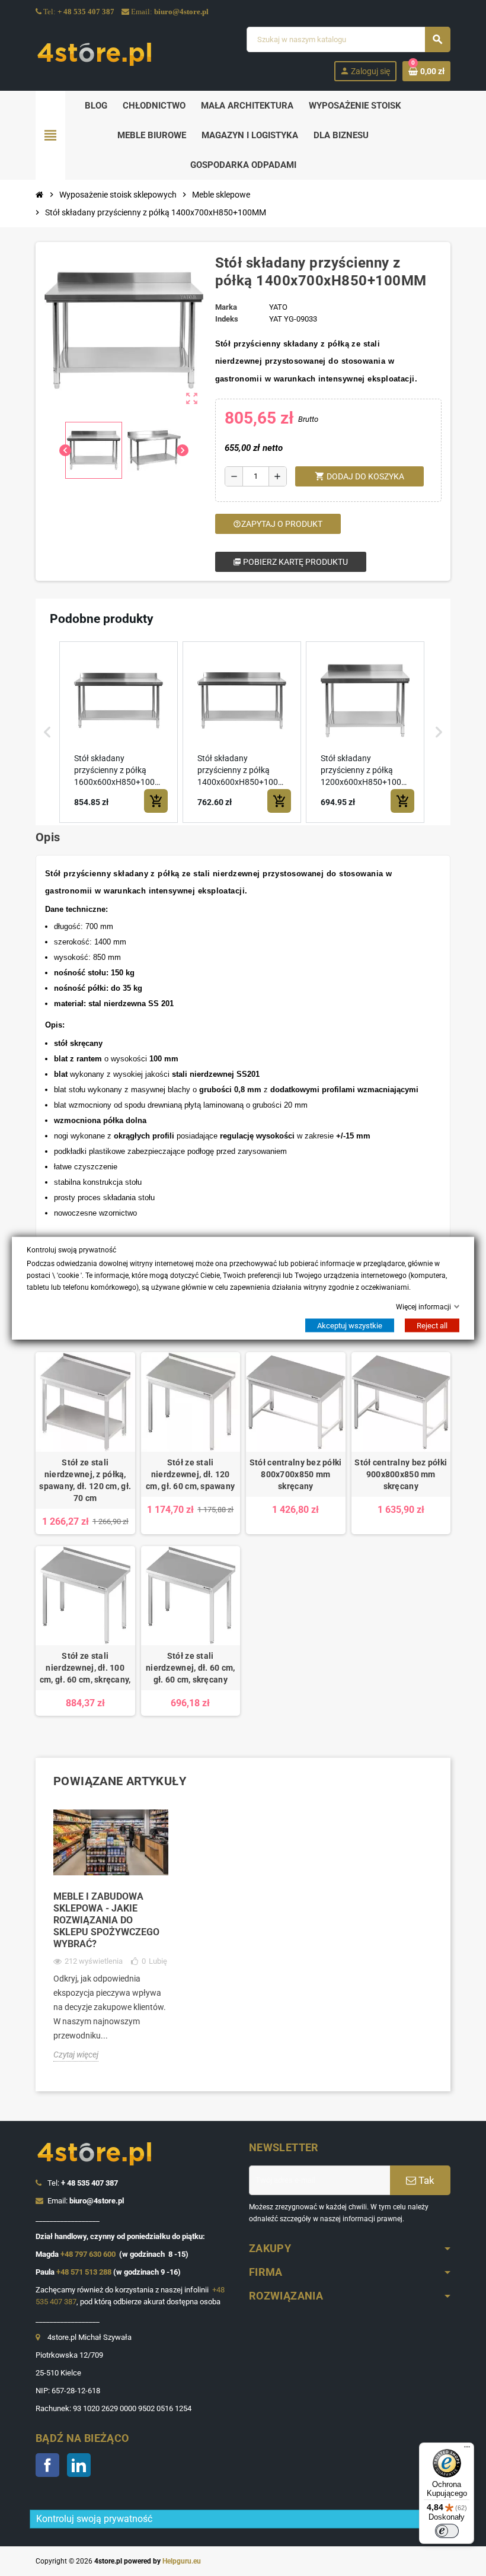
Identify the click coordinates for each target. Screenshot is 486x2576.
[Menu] (467, 2450)
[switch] (447, 2531)
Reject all (432, 1326)
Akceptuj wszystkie (350, 1326)
